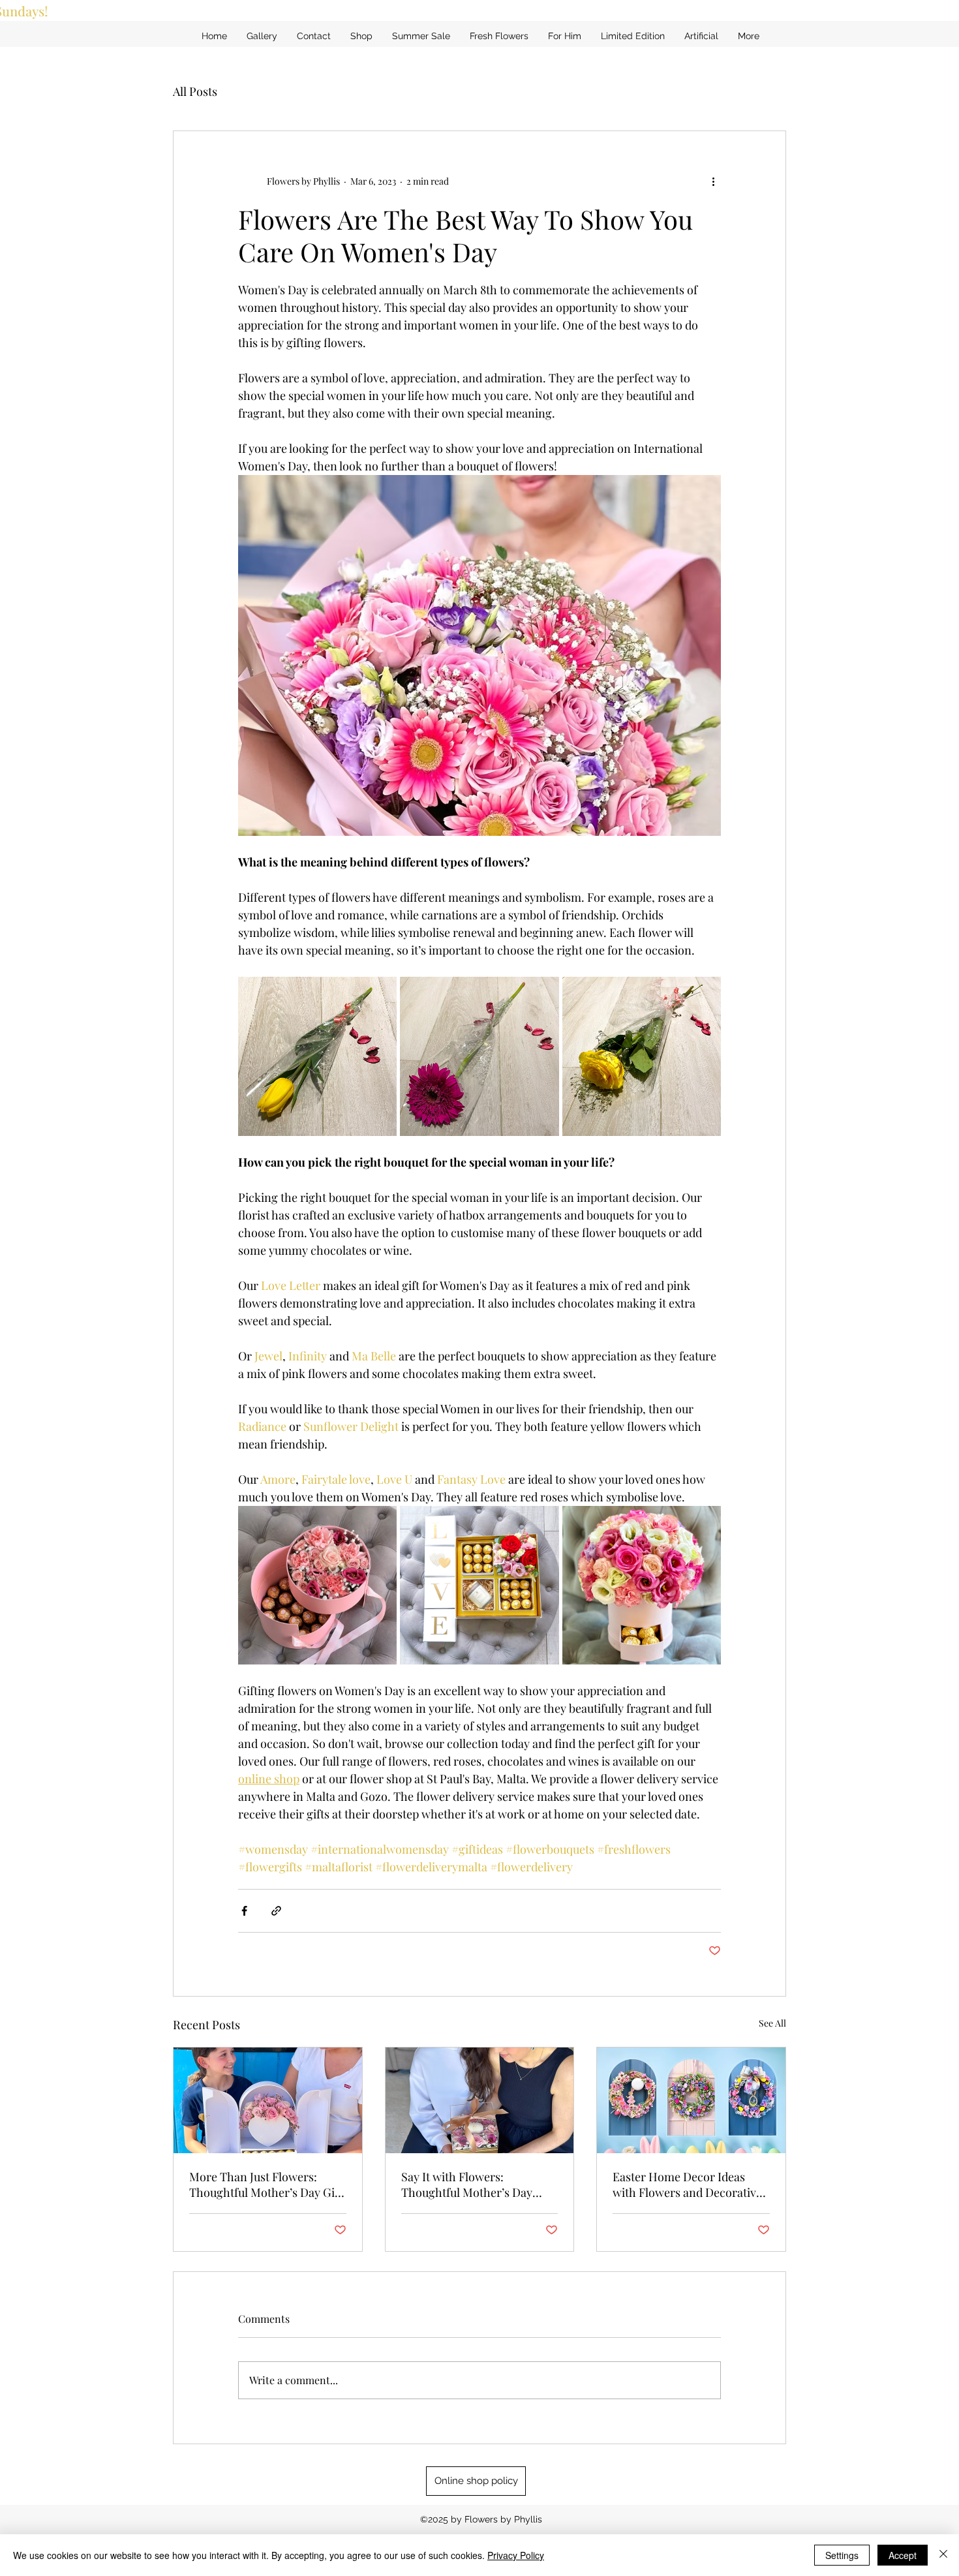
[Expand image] (317, 1056)
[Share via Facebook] (244, 1911)
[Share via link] (276, 1911)
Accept (903, 2555)
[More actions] (713, 181)
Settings (842, 2555)
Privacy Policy (516, 2555)
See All (772, 2023)
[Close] (943, 2555)
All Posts (195, 91)
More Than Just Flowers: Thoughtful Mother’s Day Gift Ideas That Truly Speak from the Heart (266, 2185)
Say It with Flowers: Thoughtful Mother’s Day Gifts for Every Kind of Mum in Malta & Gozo (474, 2185)
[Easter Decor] (691, 2100)
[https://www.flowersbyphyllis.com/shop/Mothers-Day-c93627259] (480, 2100)
